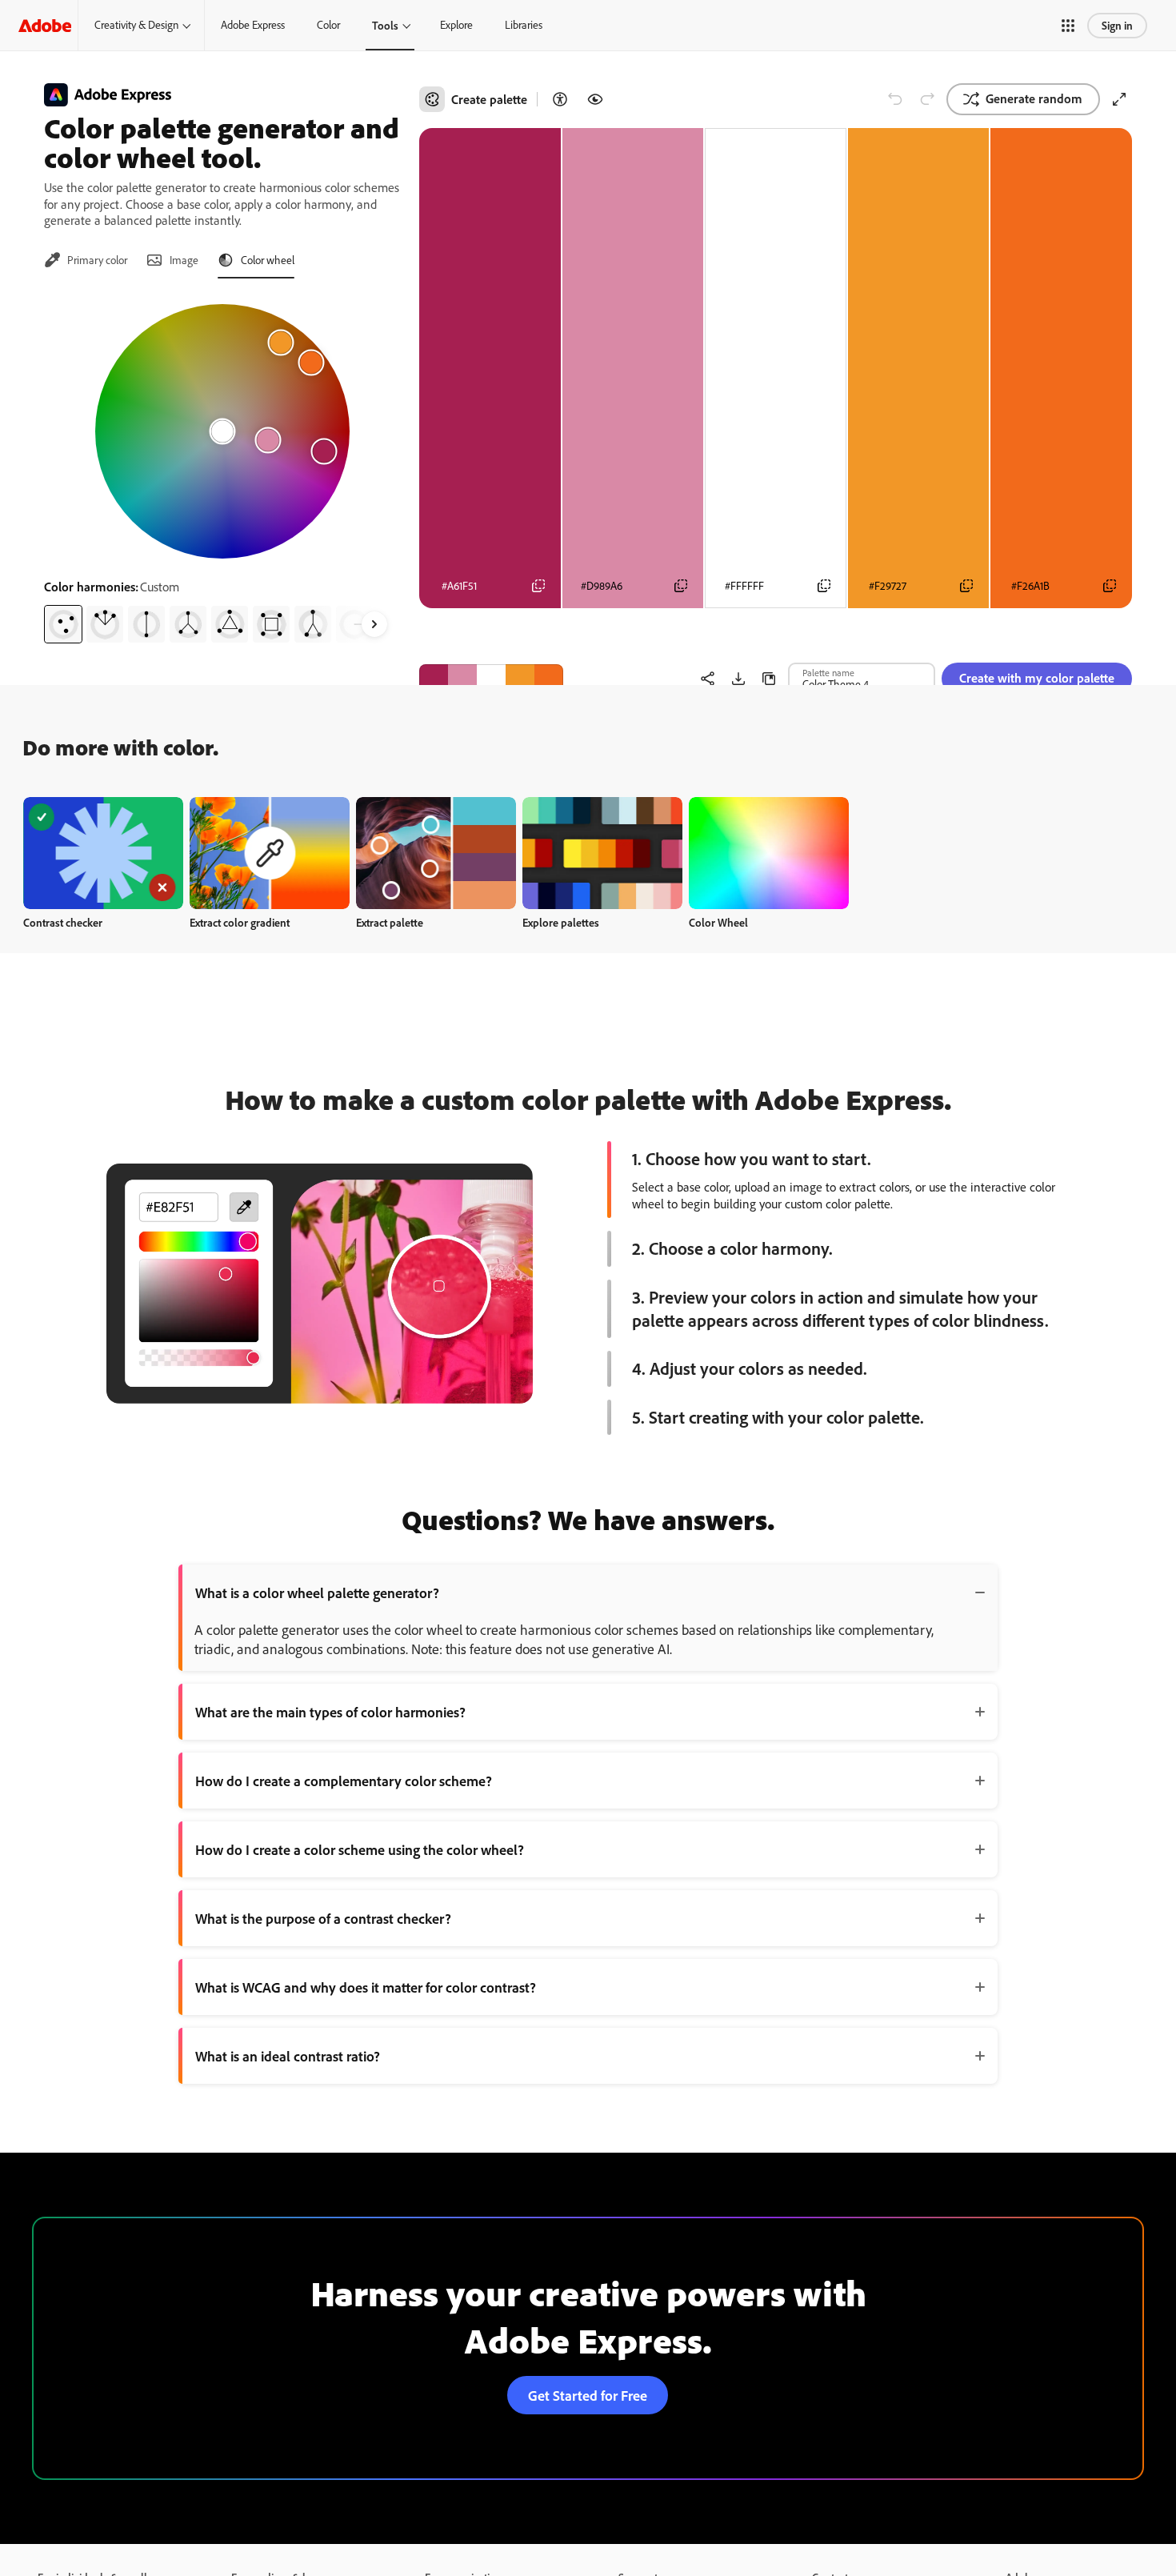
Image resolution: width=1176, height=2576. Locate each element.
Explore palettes (561, 922)
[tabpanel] (222, 467)
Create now (104, 853)
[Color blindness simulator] (595, 99)
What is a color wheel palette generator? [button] (317, 1592)
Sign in (1117, 25)
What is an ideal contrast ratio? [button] (288, 2056)
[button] (1068, 26)
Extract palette (390, 922)
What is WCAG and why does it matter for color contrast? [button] (366, 1987)
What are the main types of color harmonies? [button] (330, 1712)
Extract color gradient (240, 922)
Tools (385, 25)
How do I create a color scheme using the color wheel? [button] (360, 1849)
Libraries (524, 25)
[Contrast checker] (560, 99)
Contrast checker (63, 922)
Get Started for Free (588, 2395)
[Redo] (927, 99)
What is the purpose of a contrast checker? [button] (323, 1918)
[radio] (63, 624)
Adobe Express (253, 25)
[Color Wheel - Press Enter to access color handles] (222, 431)
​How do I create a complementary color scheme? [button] (344, 1781)
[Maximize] (1119, 99)
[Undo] (895, 99)
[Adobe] (45, 25)
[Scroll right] (374, 624)
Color (328, 25)
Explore (456, 25)
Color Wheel (718, 922)
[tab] (86, 260)
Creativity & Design (136, 25)
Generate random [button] (1034, 98)
